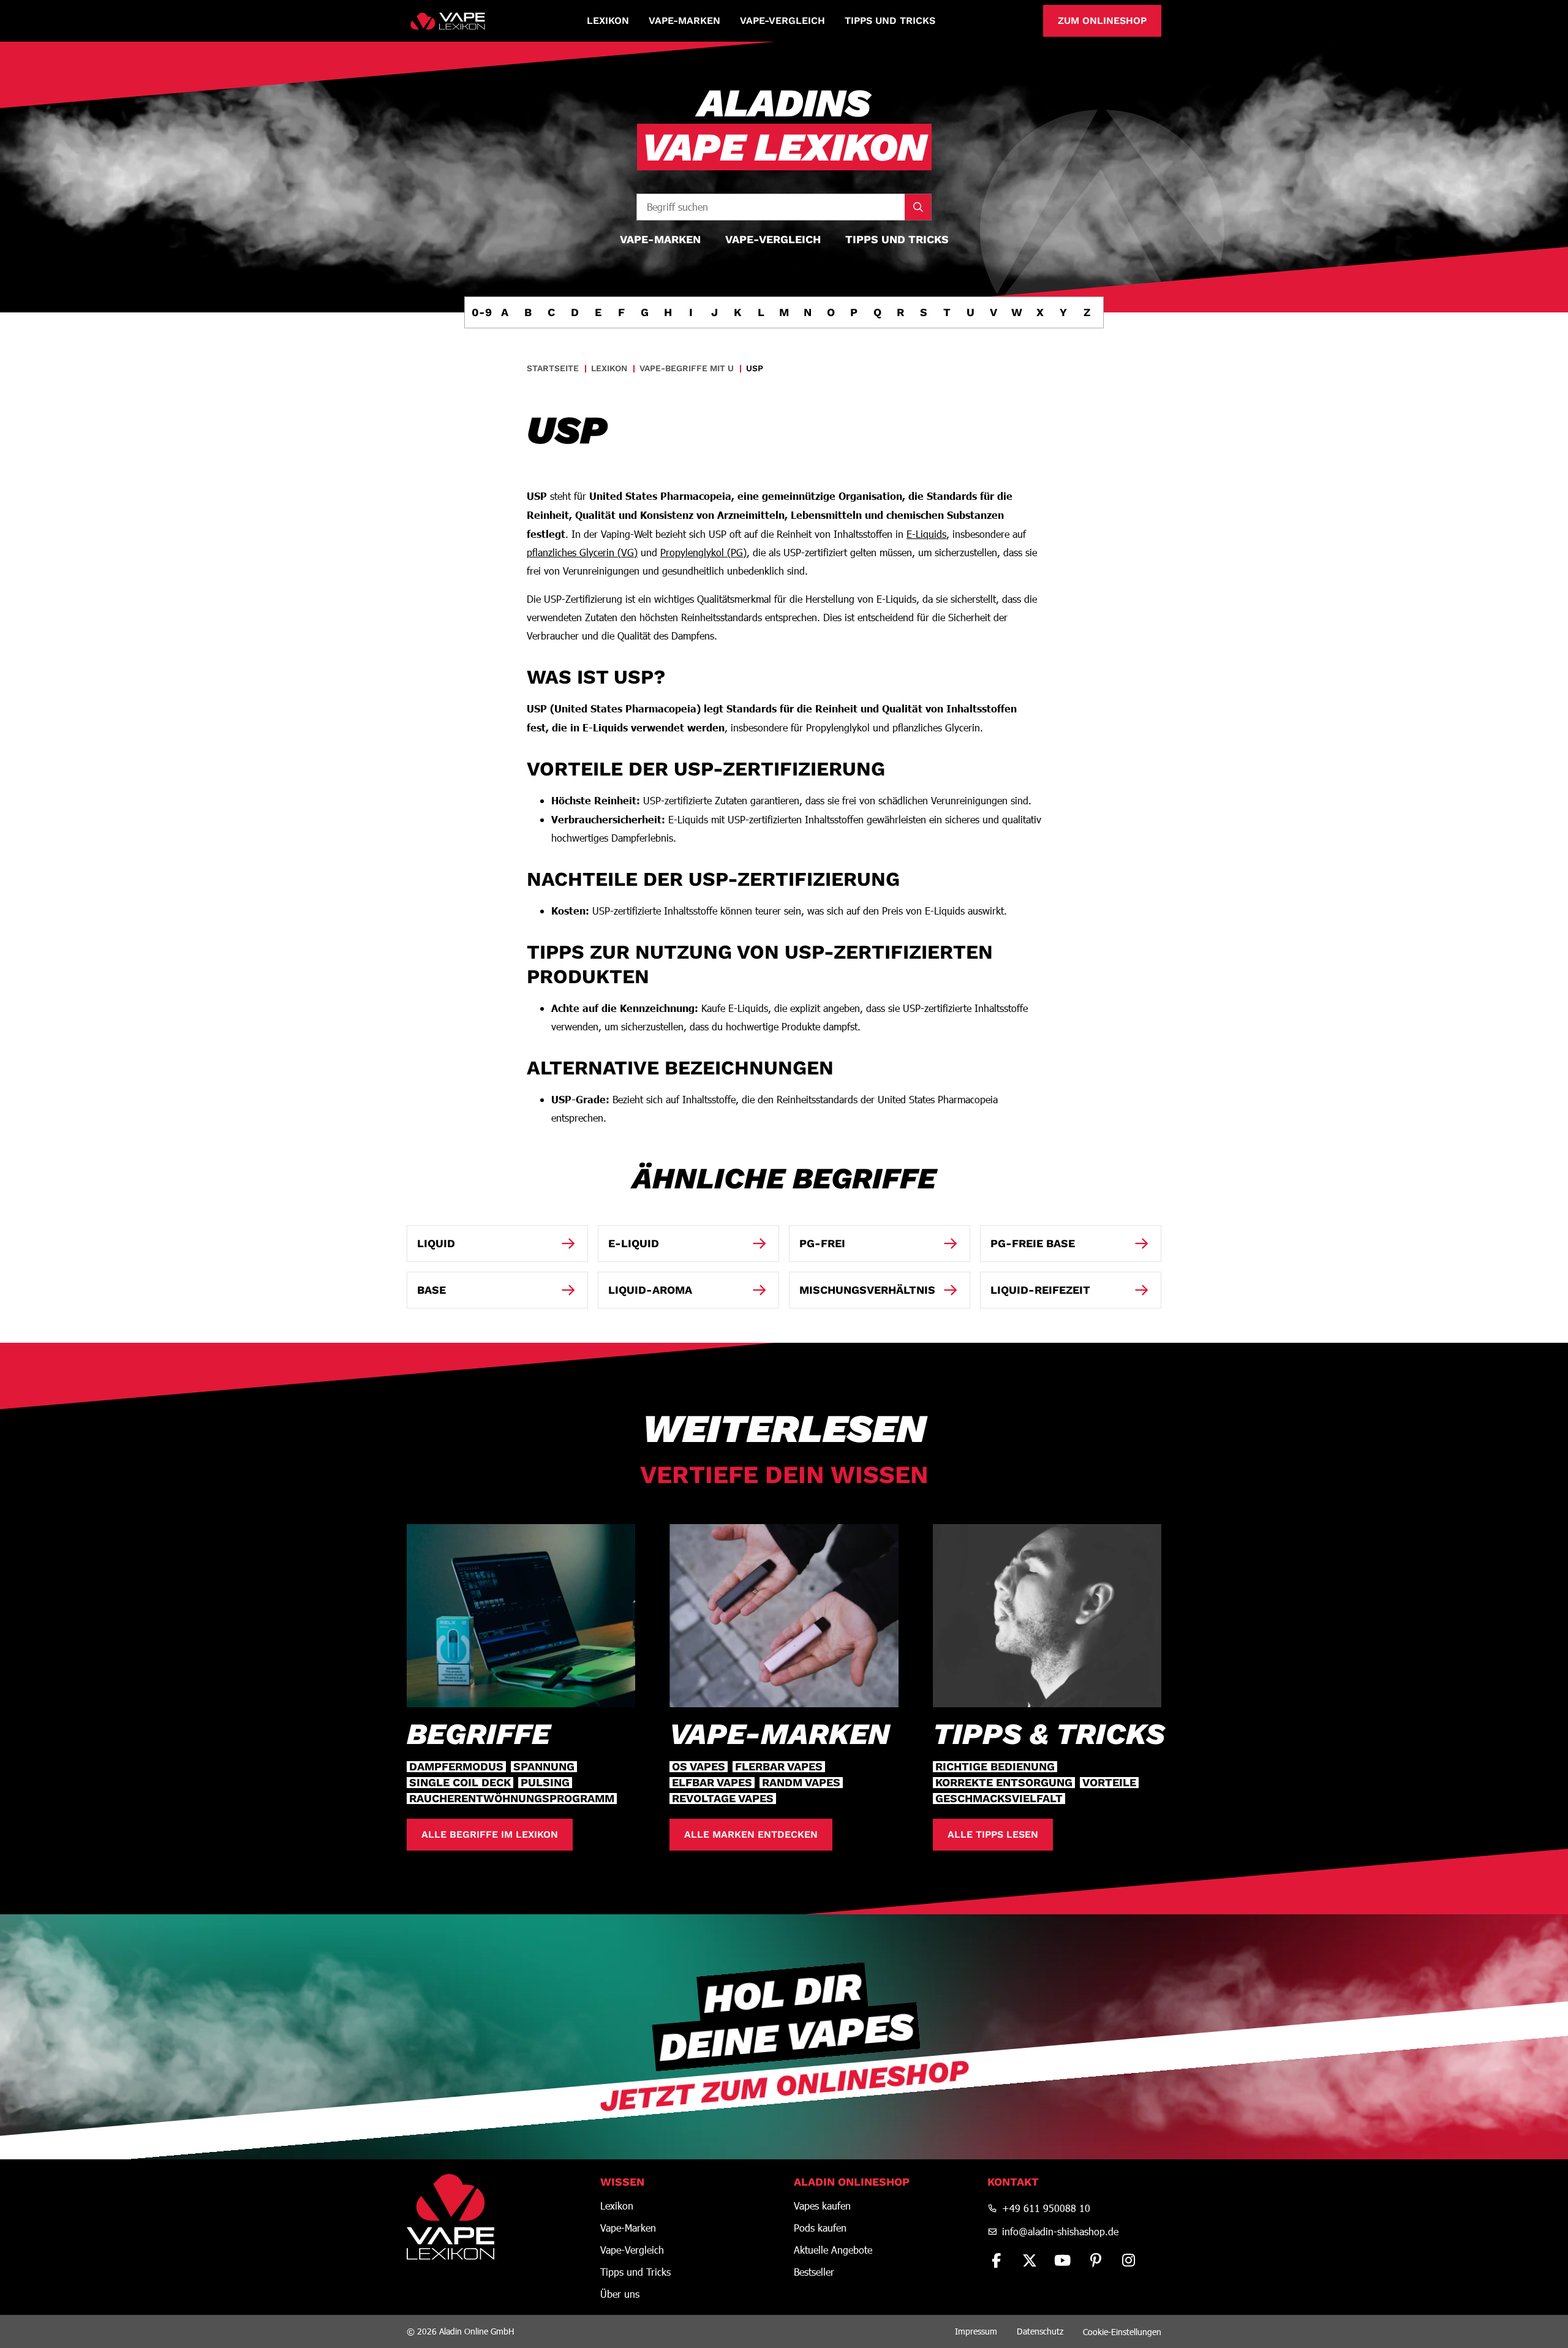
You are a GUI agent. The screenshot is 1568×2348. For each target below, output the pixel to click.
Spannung (544, 1767)
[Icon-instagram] (1129, 2260)
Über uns (620, 2294)
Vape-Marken (684, 21)
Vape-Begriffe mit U (687, 368)
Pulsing (545, 1783)
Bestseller (814, 2272)
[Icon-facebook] (997, 2260)
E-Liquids (926, 534)
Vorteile (1109, 1783)
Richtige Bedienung (995, 1767)
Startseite (553, 368)
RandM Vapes (801, 1783)
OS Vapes (699, 1767)
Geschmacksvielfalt (999, 1799)
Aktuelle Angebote (833, 2250)
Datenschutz (1040, 2331)
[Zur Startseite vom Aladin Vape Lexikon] (448, 21)
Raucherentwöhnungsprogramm (512, 1799)
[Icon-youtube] (1063, 2260)
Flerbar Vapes (779, 1767)
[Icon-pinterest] (1096, 2260)
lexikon (609, 368)
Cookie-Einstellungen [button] (1122, 2332)
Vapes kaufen (822, 2206)
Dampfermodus (456, 1767)
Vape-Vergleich (782, 21)
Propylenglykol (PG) (703, 552)
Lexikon (608, 21)
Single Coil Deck (460, 1783)
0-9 (481, 312)
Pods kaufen (820, 2228)
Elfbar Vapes (712, 1783)
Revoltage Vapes (723, 1799)
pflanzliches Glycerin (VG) (582, 552)
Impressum (976, 2331)
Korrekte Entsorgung (1004, 1783)
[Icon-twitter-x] (1030, 2260)
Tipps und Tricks (890, 21)
